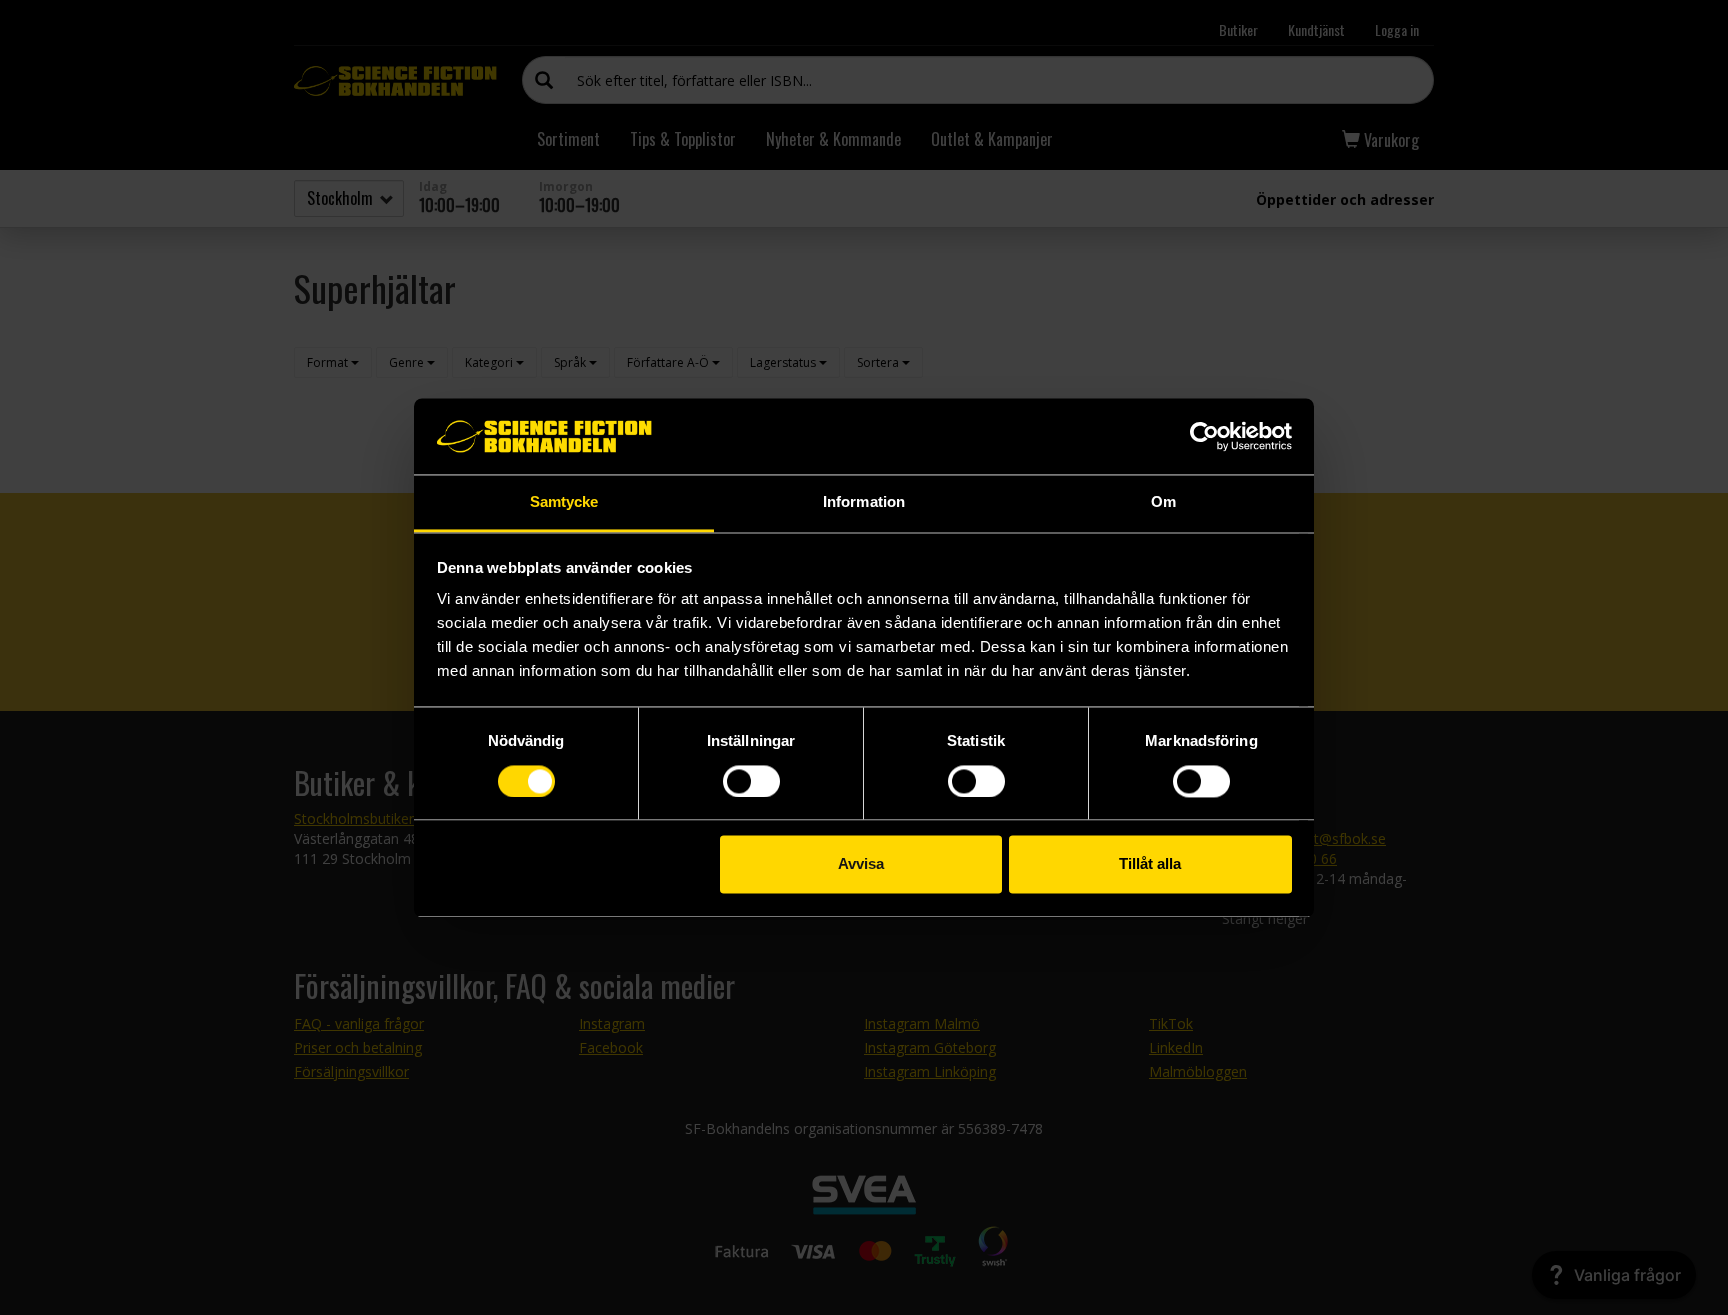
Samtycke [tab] (564, 502)
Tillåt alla (1150, 864)
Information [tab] (864, 502)
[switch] (751, 781)
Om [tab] (1163, 502)
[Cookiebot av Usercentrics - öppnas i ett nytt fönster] (1204, 436)
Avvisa (861, 864)
